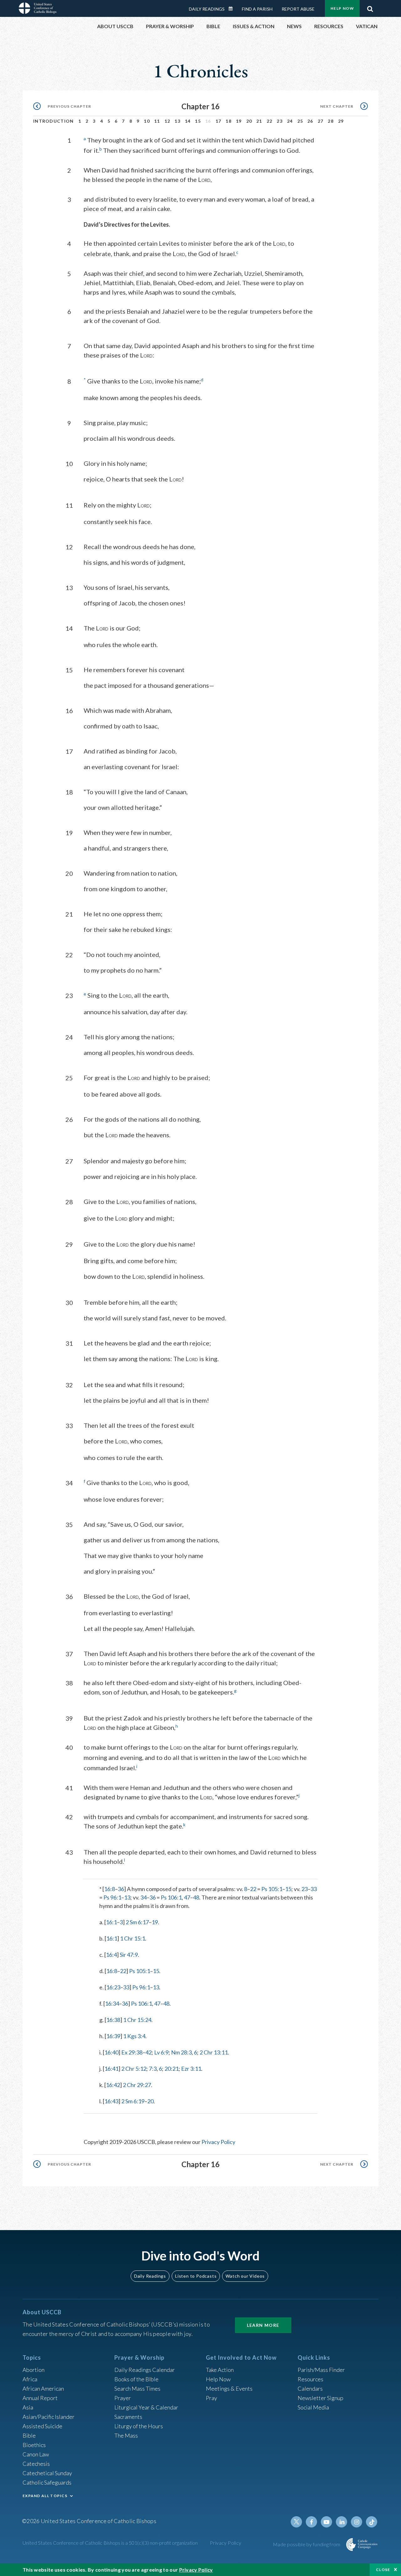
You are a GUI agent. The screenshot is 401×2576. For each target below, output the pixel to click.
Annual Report (40, 2398)
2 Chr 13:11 (214, 2052)
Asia (28, 2407)
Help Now (342, 8)
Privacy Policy (218, 2142)
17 (219, 121)
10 (147, 121)
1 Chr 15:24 (137, 2020)
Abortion (34, 2370)
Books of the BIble (136, 2379)
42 (148, 2052)
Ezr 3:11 (191, 2069)
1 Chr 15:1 (133, 1938)
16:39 (113, 2036)
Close (383, 2570)
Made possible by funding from (307, 2544)
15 (198, 121)
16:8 (109, 1889)
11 (157, 121)
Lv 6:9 (161, 2052)
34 (143, 1897)
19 (239, 121)
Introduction (54, 121)
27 (321, 121)
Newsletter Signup (320, 2398)
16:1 (111, 1922)
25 (300, 121)
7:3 (153, 2069)
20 (249, 121)
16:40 (111, 2052)
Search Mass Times (137, 2388)
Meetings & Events (229, 2388)
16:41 (111, 2069)
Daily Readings (207, 9)
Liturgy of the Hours (139, 2426)
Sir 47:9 (129, 1955)
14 (188, 121)
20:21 (172, 2069)
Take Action (220, 2370)
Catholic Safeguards (47, 2482)
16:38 (113, 2020)
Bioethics (34, 2445)
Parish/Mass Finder (321, 2370)
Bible (29, 2435)
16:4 (111, 1955)
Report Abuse (298, 9)
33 (314, 1889)
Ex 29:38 (132, 2052)
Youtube (326, 2522)
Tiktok (372, 2522)
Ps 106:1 (171, 1897)
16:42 (113, 2085)
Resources (310, 2379)
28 (331, 121)
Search (370, 7)
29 (341, 121)
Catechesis (36, 2464)
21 (259, 121)
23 (280, 121)
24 (290, 121)
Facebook (311, 2522)
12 (167, 121)
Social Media (313, 2407)
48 (196, 1897)
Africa (30, 2379)
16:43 (111, 2101)
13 (177, 121)
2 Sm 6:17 (137, 1922)
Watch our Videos (245, 2276)
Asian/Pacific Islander (49, 2417)
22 (270, 121)
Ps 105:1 (272, 1889)
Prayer (123, 2398)
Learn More (263, 2325)
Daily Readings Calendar (233, 9)
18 (229, 121)
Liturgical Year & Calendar (146, 2407)
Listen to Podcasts (196, 2276)
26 (310, 121)
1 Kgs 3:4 (134, 2036)
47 (187, 1897)
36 (121, 1889)
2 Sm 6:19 (133, 2101)
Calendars (310, 2388)
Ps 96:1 (112, 1897)
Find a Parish (257, 9)
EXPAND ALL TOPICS (45, 2496)
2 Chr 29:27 (137, 2085)
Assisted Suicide (42, 2426)
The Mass (126, 2435)
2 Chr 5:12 (134, 2069)
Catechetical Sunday (47, 2473)
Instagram (357, 2522)
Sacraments (128, 2417)
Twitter (296, 2522)
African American (43, 2388)
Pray (211, 2398)
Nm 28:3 (181, 2052)
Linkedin (341, 2522)
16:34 (112, 2003)
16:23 (113, 1987)
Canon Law (36, 2454)
